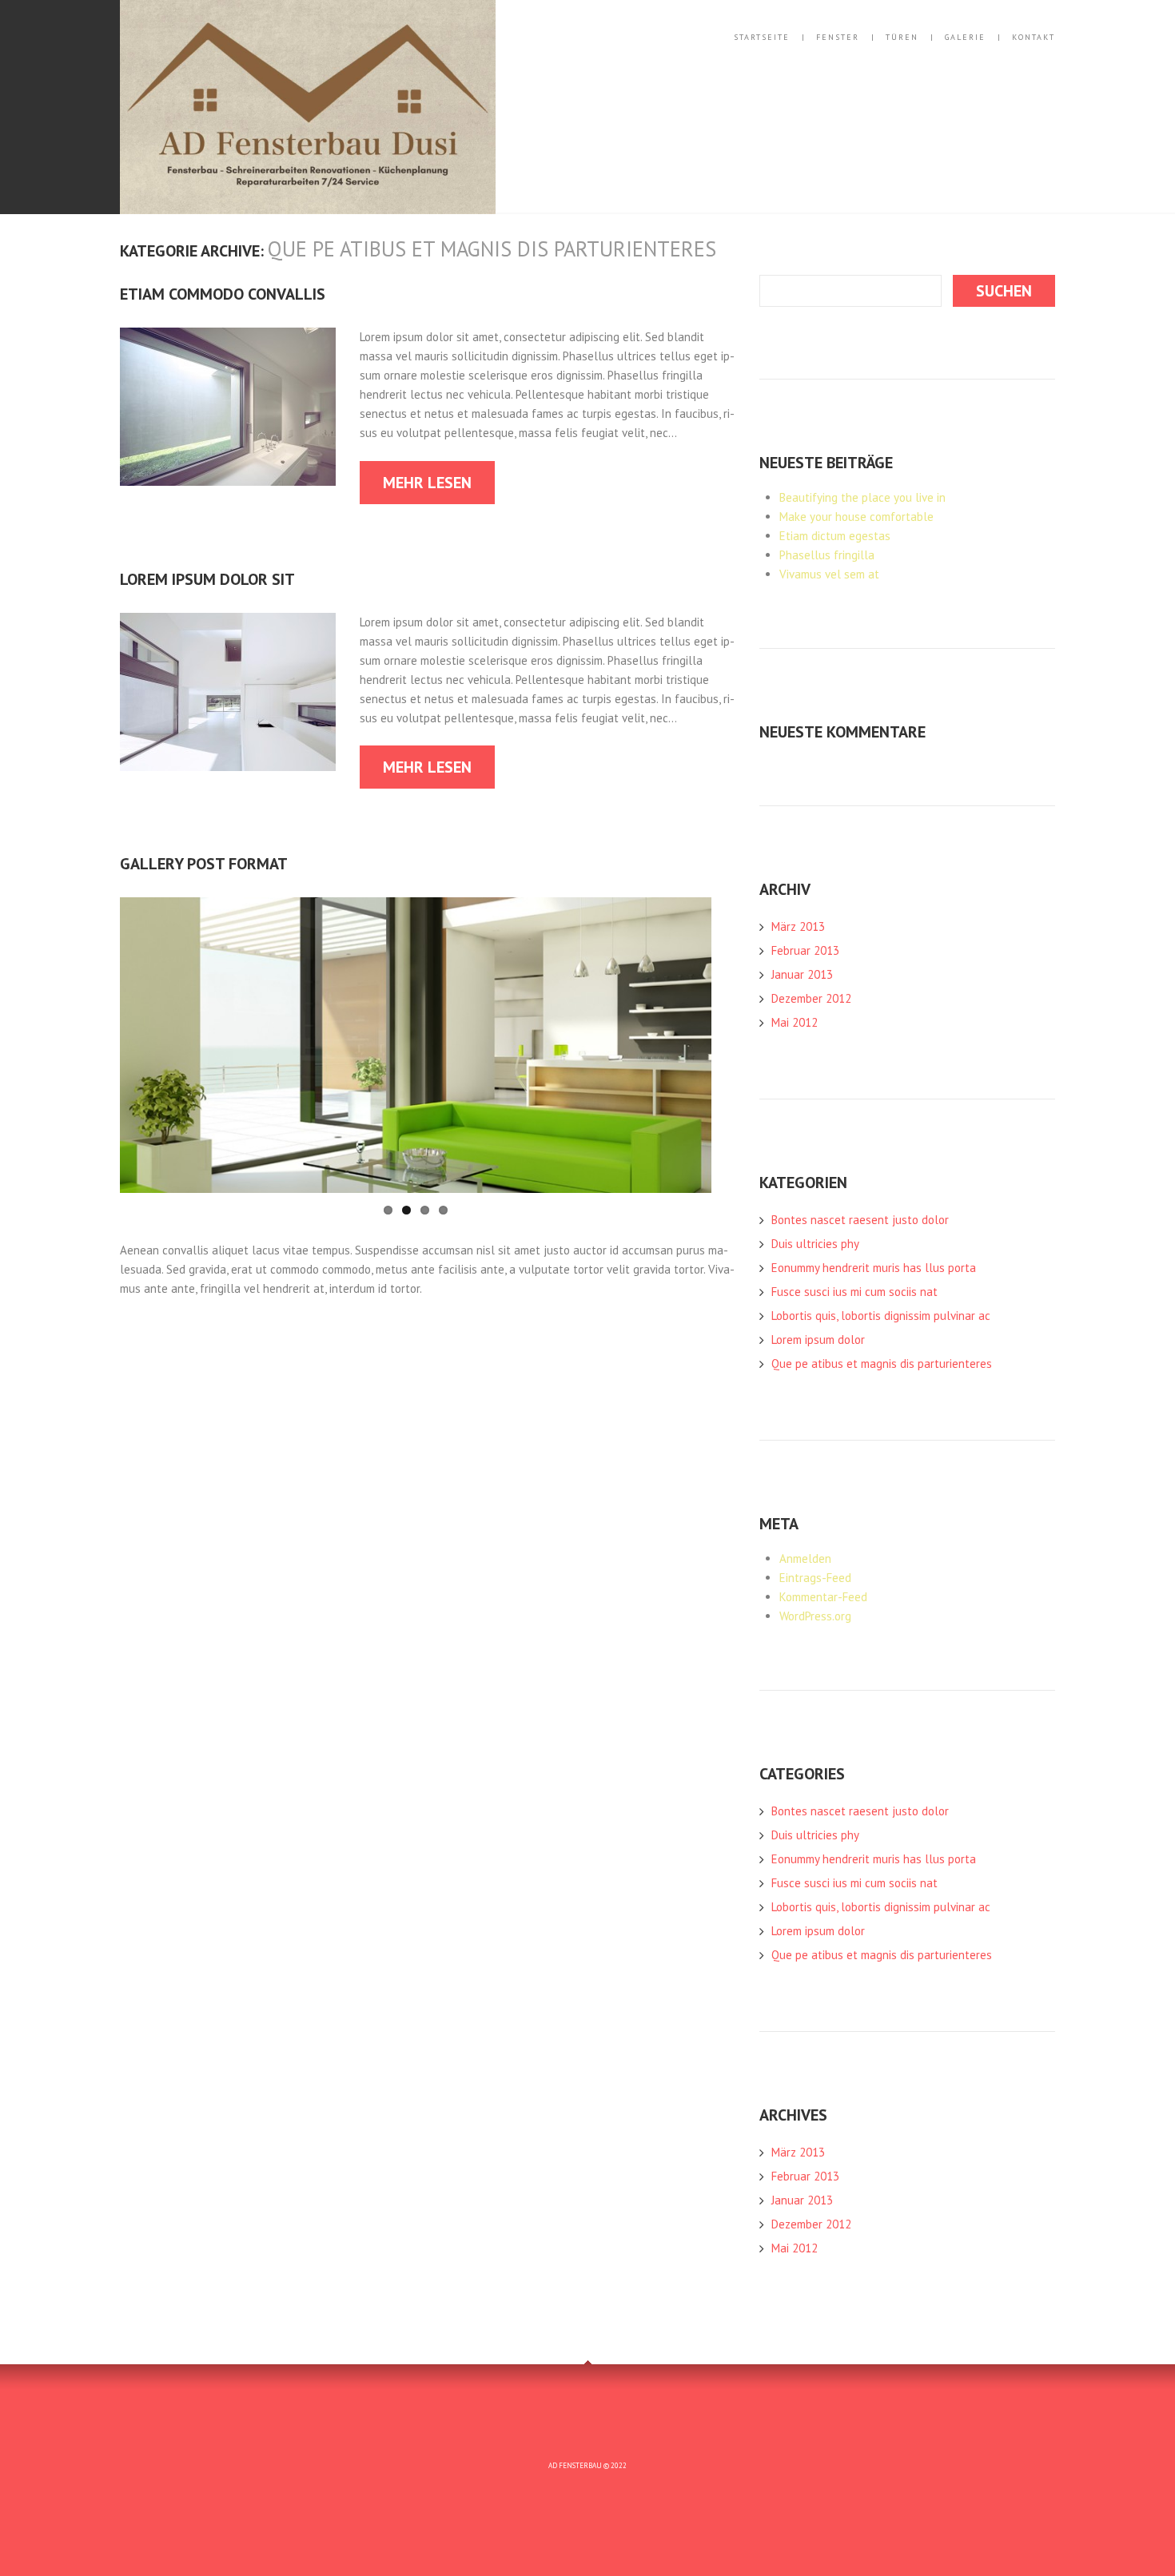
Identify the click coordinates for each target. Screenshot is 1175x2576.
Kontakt (1034, 38)
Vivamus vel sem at (829, 574)
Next (655, 1045)
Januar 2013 (802, 974)
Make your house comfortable (856, 517)
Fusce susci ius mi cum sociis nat (854, 1292)
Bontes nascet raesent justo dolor (860, 1220)
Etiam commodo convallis (223, 294)
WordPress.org (815, 1616)
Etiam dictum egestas (835, 536)
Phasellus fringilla (827, 555)
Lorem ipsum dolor (818, 1340)
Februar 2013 (805, 950)
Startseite (762, 38)
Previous (176, 1045)
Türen (902, 38)
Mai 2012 (795, 1022)
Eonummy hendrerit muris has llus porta (874, 1268)
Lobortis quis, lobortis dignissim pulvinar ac (881, 1316)
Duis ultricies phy (815, 1244)
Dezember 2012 (811, 998)
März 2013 (798, 926)
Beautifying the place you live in (862, 497)
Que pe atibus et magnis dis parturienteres (882, 1364)
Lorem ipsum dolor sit (207, 579)
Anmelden (805, 1558)
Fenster (838, 38)
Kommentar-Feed (823, 1597)
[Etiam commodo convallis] (228, 407)
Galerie (965, 38)
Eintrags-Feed (815, 1578)
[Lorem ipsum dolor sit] (228, 692)
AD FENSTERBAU (575, 2465)
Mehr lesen (427, 483)
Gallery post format (204, 864)
